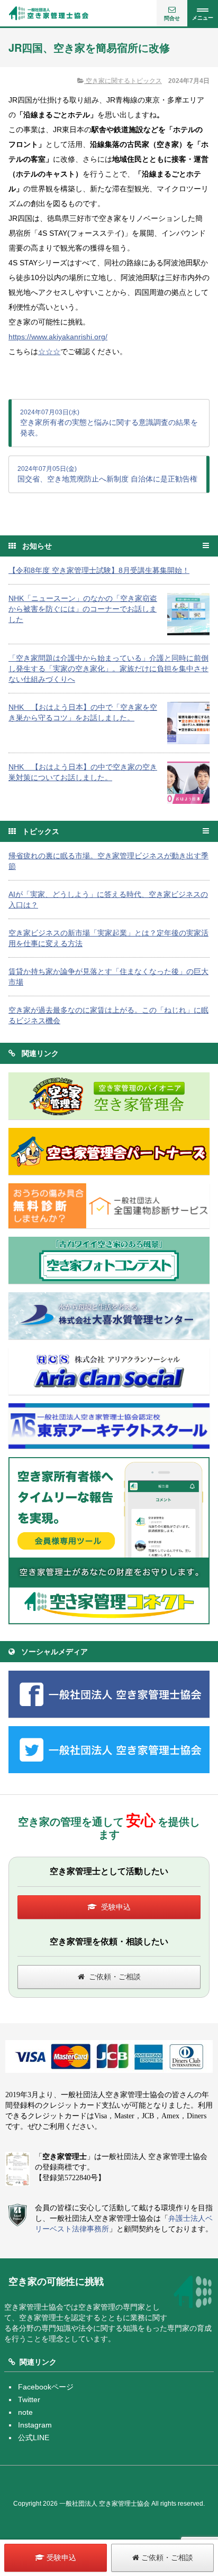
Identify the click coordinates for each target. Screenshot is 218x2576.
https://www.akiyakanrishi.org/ (58, 337)
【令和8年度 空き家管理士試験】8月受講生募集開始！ (99, 570)
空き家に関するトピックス (123, 81)
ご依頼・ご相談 (115, 1977)
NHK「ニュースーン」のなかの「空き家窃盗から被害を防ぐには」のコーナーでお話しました (83, 609)
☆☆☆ (49, 351)
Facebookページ (46, 2387)
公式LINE (34, 2438)
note (25, 2412)
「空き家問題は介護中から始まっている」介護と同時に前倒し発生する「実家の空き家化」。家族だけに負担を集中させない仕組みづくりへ (108, 669)
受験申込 (116, 1907)
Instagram (35, 2425)
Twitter (29, 2399)
